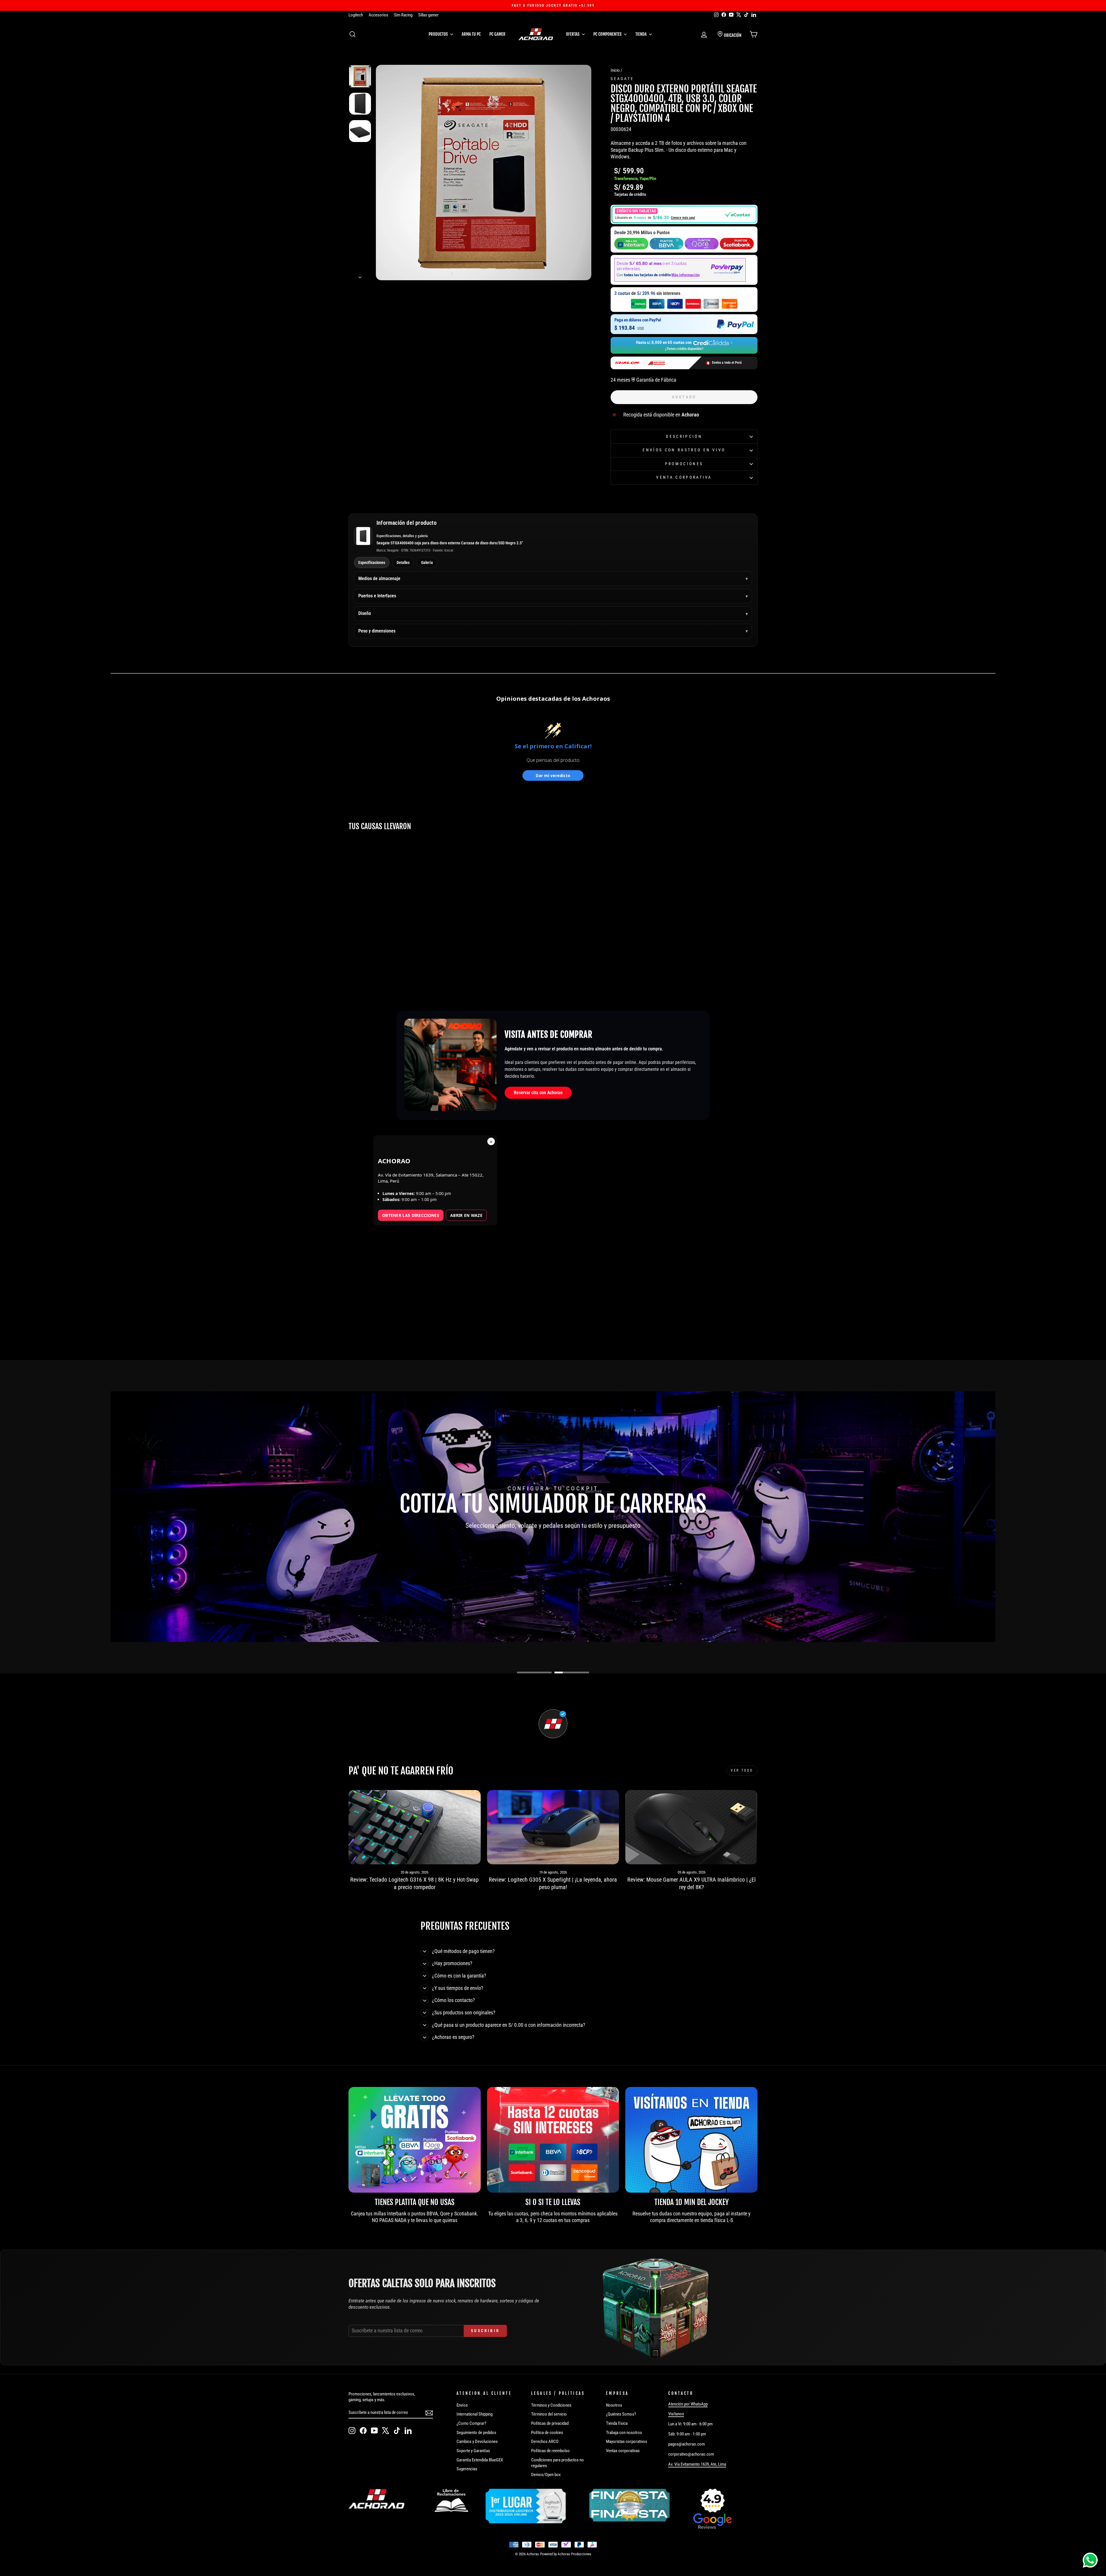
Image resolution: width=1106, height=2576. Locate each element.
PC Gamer (497, 34)
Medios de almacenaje (379, 578)
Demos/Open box (546, 2475)
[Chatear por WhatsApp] (1090, 2560)
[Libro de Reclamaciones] (451, 2501)
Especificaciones (372, 562)
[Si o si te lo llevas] (553, 2140)
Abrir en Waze (466, 1215)
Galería (427, 562)
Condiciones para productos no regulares (557, 2463)
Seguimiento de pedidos (476, 2433)
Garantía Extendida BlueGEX (480, 2460)
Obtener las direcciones (411, 1215)
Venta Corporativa (684, 477)
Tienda (641, 34)
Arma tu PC (471, 34)
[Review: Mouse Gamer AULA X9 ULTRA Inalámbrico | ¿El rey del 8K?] (691, 1827)
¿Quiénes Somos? (621, 2414)
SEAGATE (622, 79)
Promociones (684, 464)
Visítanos (676, 2414)
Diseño (365, 613)
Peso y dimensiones (377, 631)
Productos (439, 34)
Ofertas (573, 34)
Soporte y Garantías (473, 2451)
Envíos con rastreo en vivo (684, 450)
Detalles (403, 562)
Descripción (684, 436)
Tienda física (617, 2423)
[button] (684, 214)
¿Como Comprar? (471, 2423)
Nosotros (614, 2405)
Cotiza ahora (586, 1544)
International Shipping (475, 2414)
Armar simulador (524, 1544)
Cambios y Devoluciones (477, 2441)
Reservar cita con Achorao (538, 1093)
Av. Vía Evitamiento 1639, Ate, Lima (697, 2464)
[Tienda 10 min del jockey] (691, 2140)
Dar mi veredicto (553, 775)
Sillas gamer (428, 15)
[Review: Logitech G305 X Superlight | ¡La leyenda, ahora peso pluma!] (553, 1827)
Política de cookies (547, 2433)
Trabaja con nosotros (624, 2433)
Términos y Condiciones (551, 2405)
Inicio (615, 70)
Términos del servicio (549, 2414)
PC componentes (608, 34)
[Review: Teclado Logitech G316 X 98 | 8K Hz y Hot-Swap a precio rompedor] (415, 1827)
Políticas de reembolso (550, 2451)
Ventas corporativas (623, 2451)
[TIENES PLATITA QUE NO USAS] (415, 2140)
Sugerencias (467, 2469)
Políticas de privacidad (550, 2423)
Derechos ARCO (545, 2441)
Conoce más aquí (683, 218)
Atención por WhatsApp (688, 2404)
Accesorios (378, 15)
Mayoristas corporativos (627, 2441)
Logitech (356, 15)
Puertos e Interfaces (377, 596)
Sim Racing (403, 15)
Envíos (462, 2405)
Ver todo (742, 1770)
